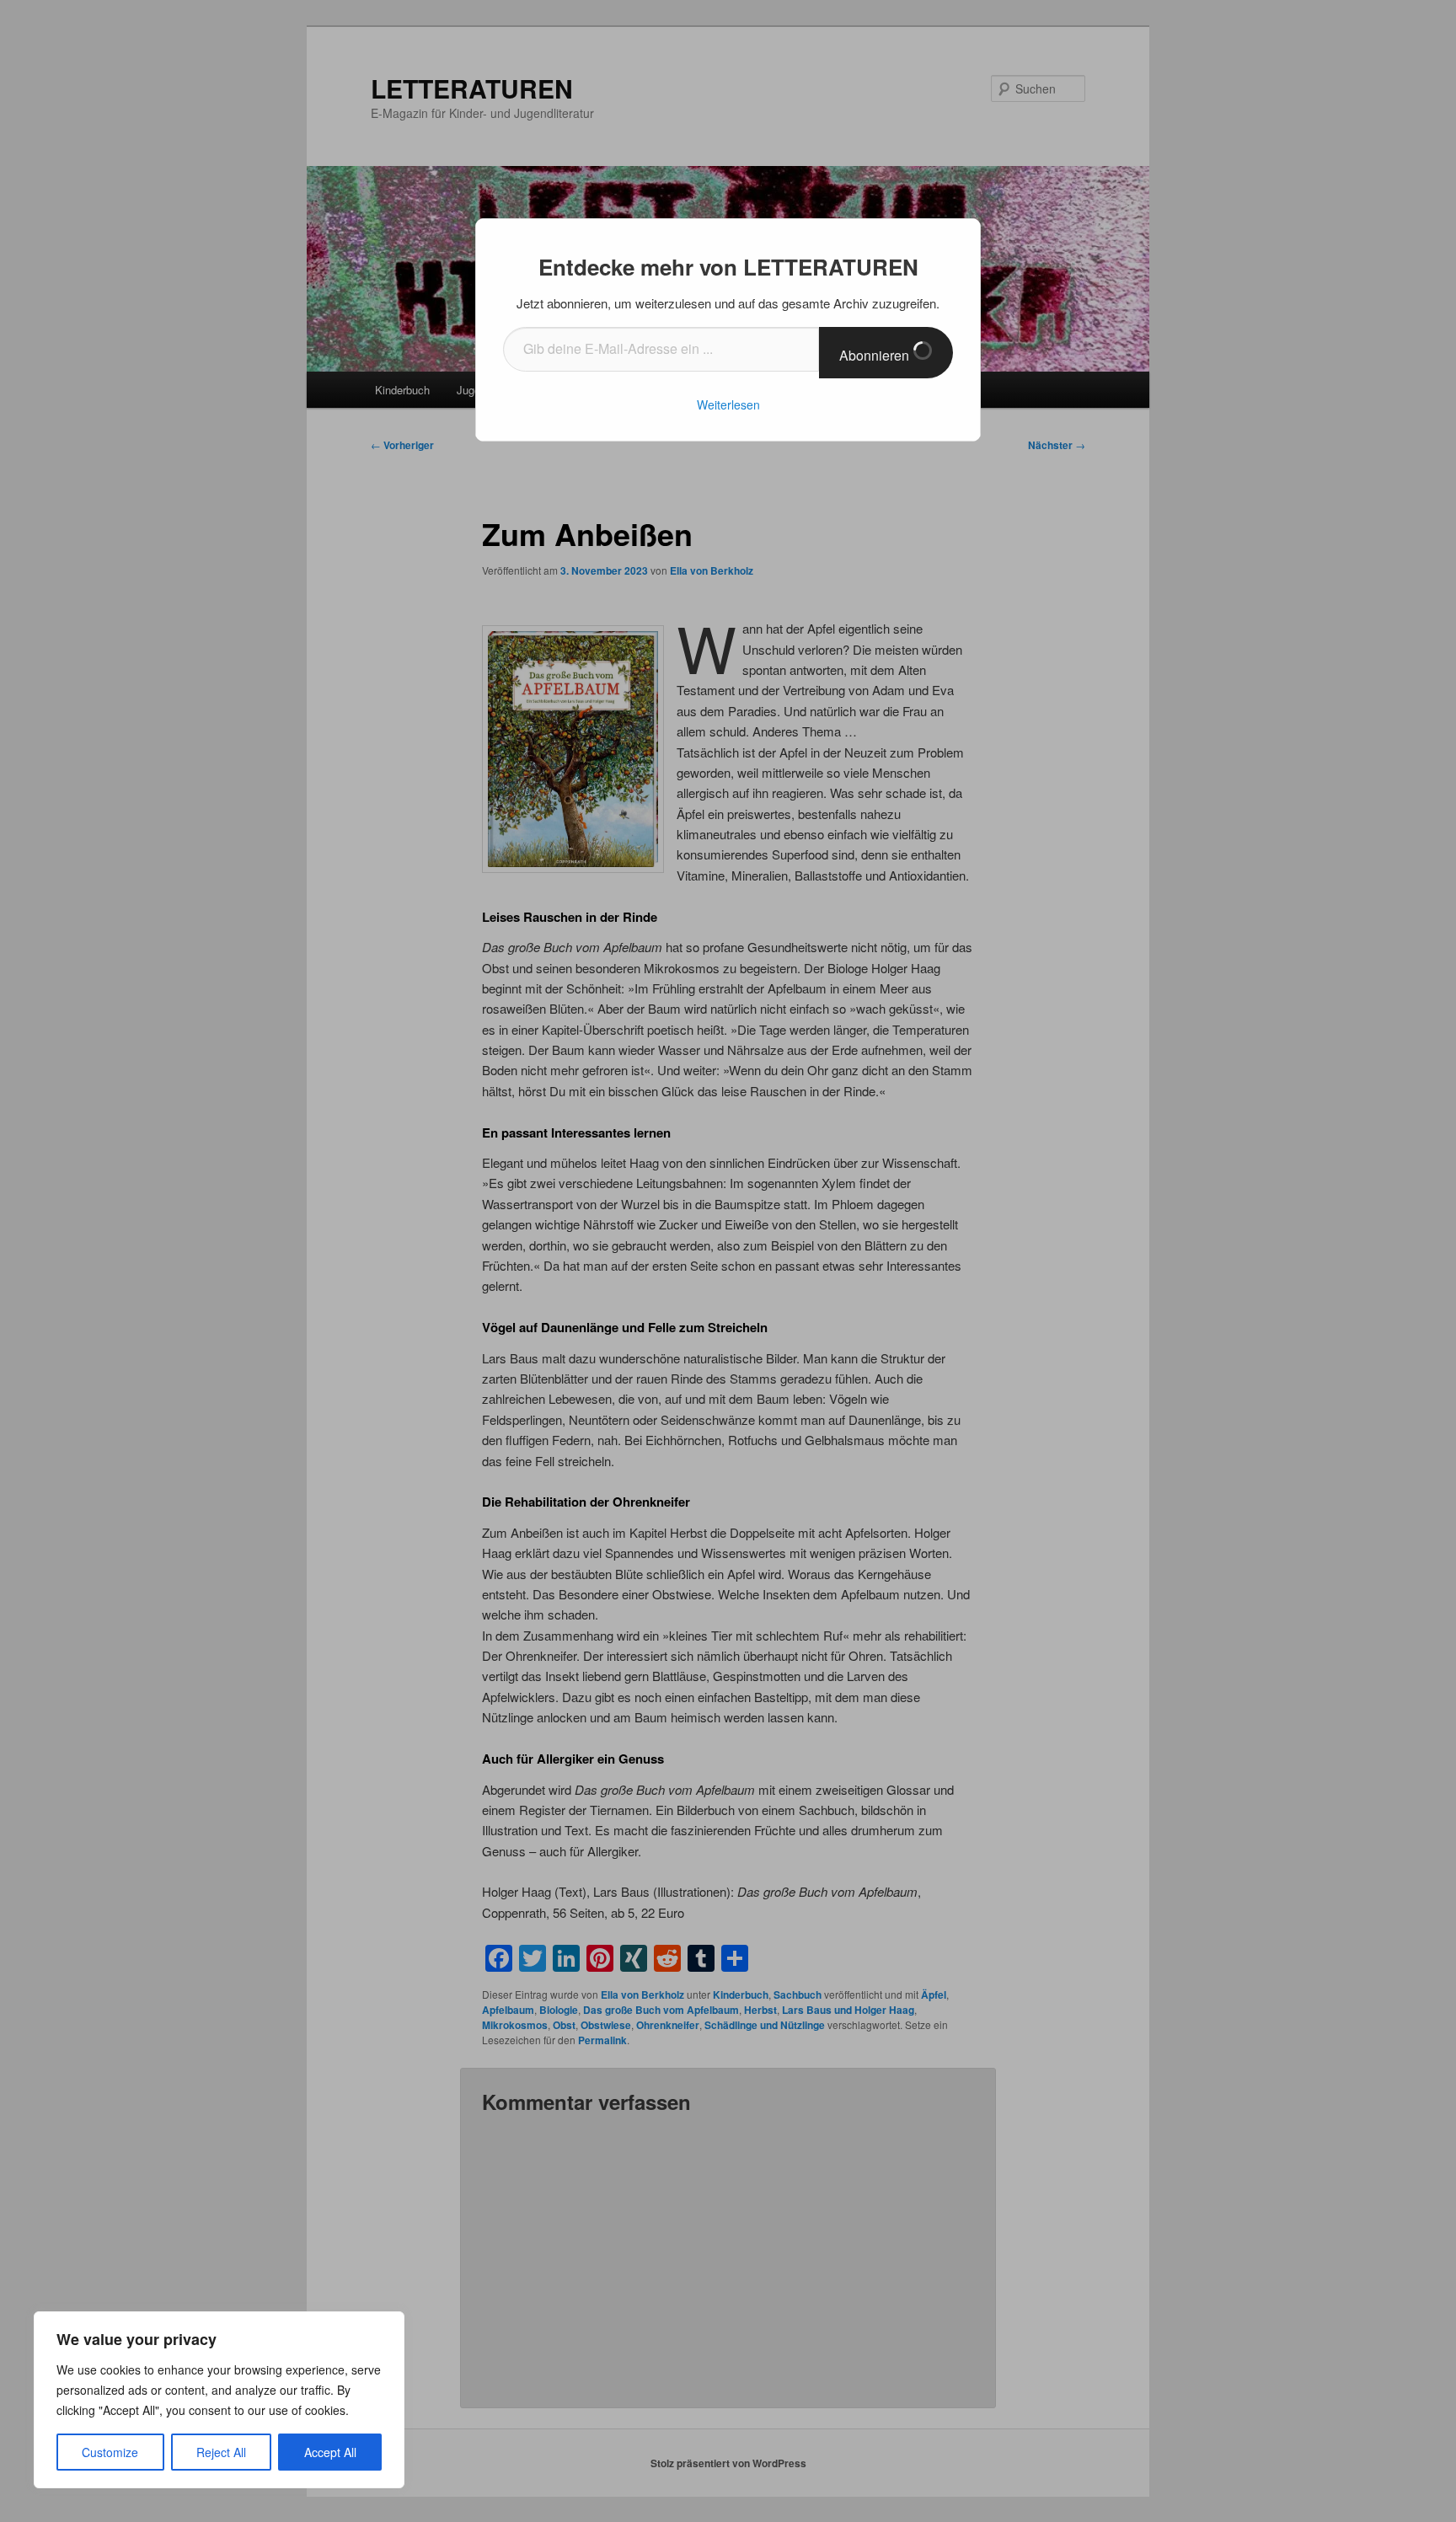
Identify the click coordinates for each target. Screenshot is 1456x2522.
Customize (110, 2452)
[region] (219, 2400)
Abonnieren (876, 355)
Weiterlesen (728, 404)
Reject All (221, 2452)
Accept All (330, 2452)
